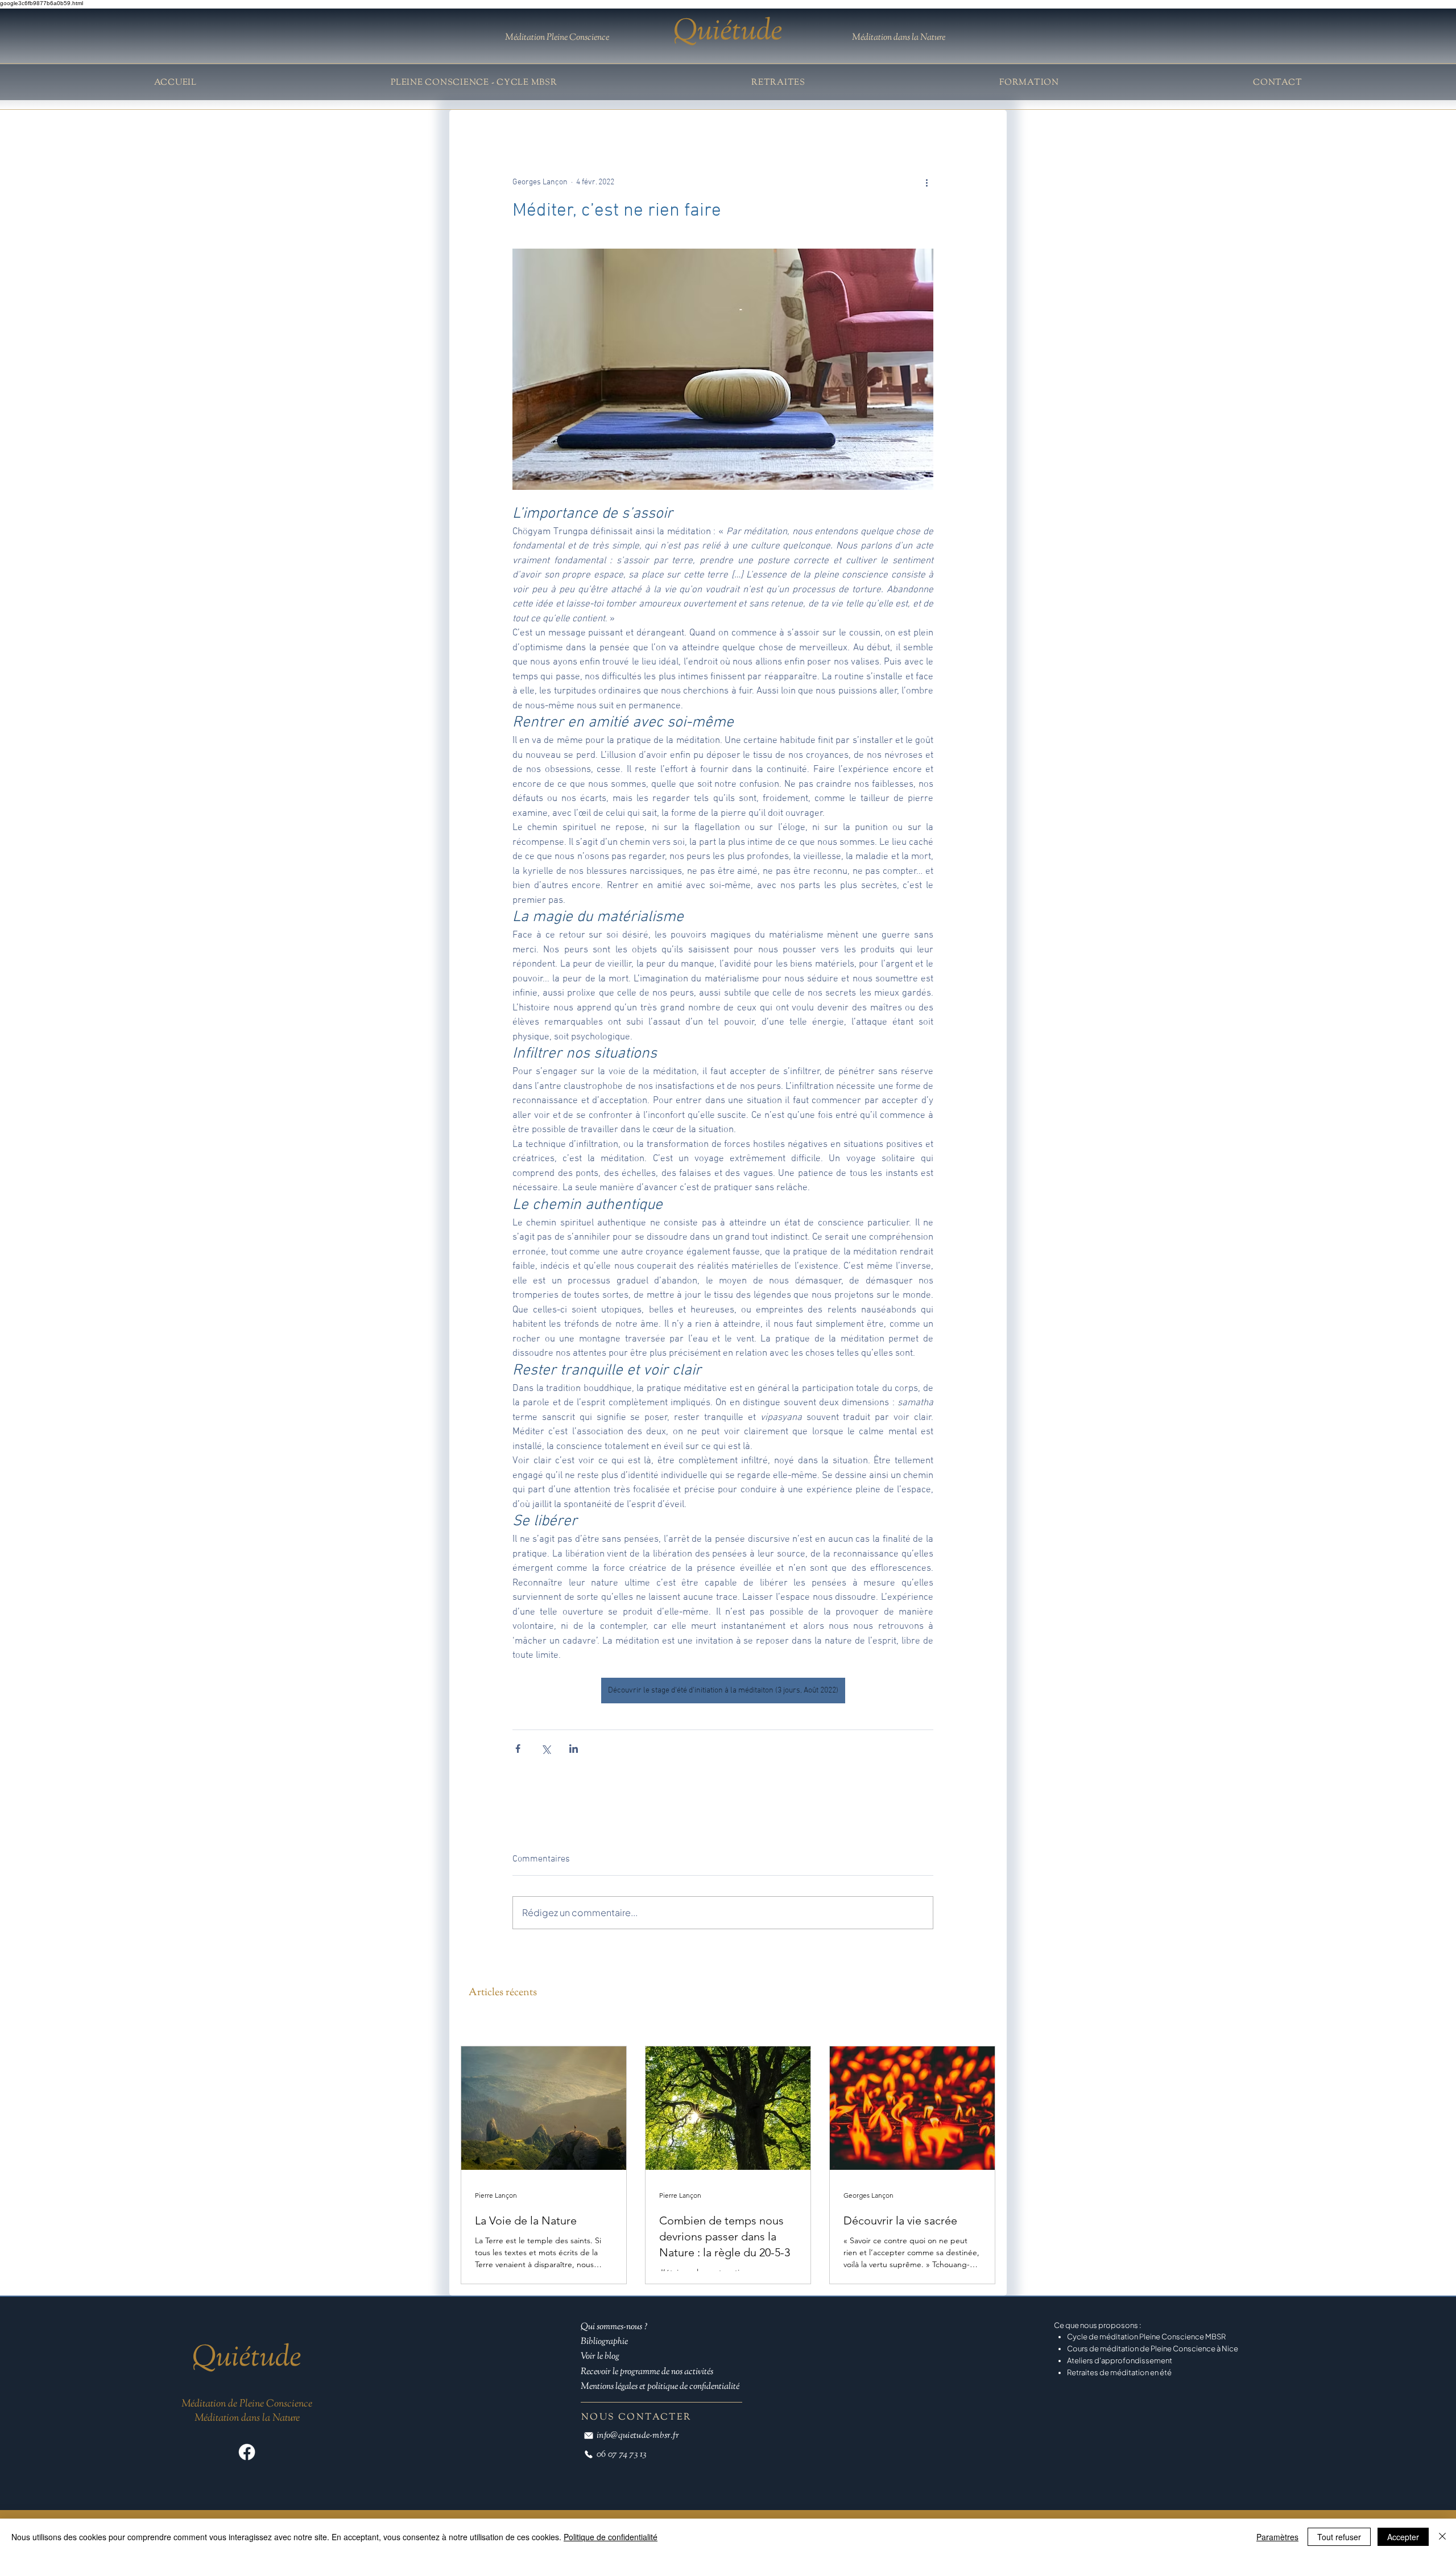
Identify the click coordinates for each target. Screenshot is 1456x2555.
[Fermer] (1442, 2537)
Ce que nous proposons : (1098, 2335)
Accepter (1403, 2537)
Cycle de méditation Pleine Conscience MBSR (1146, 2347)
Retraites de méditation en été (1120, 2383)
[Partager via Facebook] (518, 1749)
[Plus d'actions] (926, 183)
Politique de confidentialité (611, 2537)
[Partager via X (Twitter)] (546, 1749)
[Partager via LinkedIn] (574, 1749)
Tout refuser (1339, 2537)
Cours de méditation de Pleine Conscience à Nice (1153, 2359)
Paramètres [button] (1277, 2537)
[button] (778, 83)
